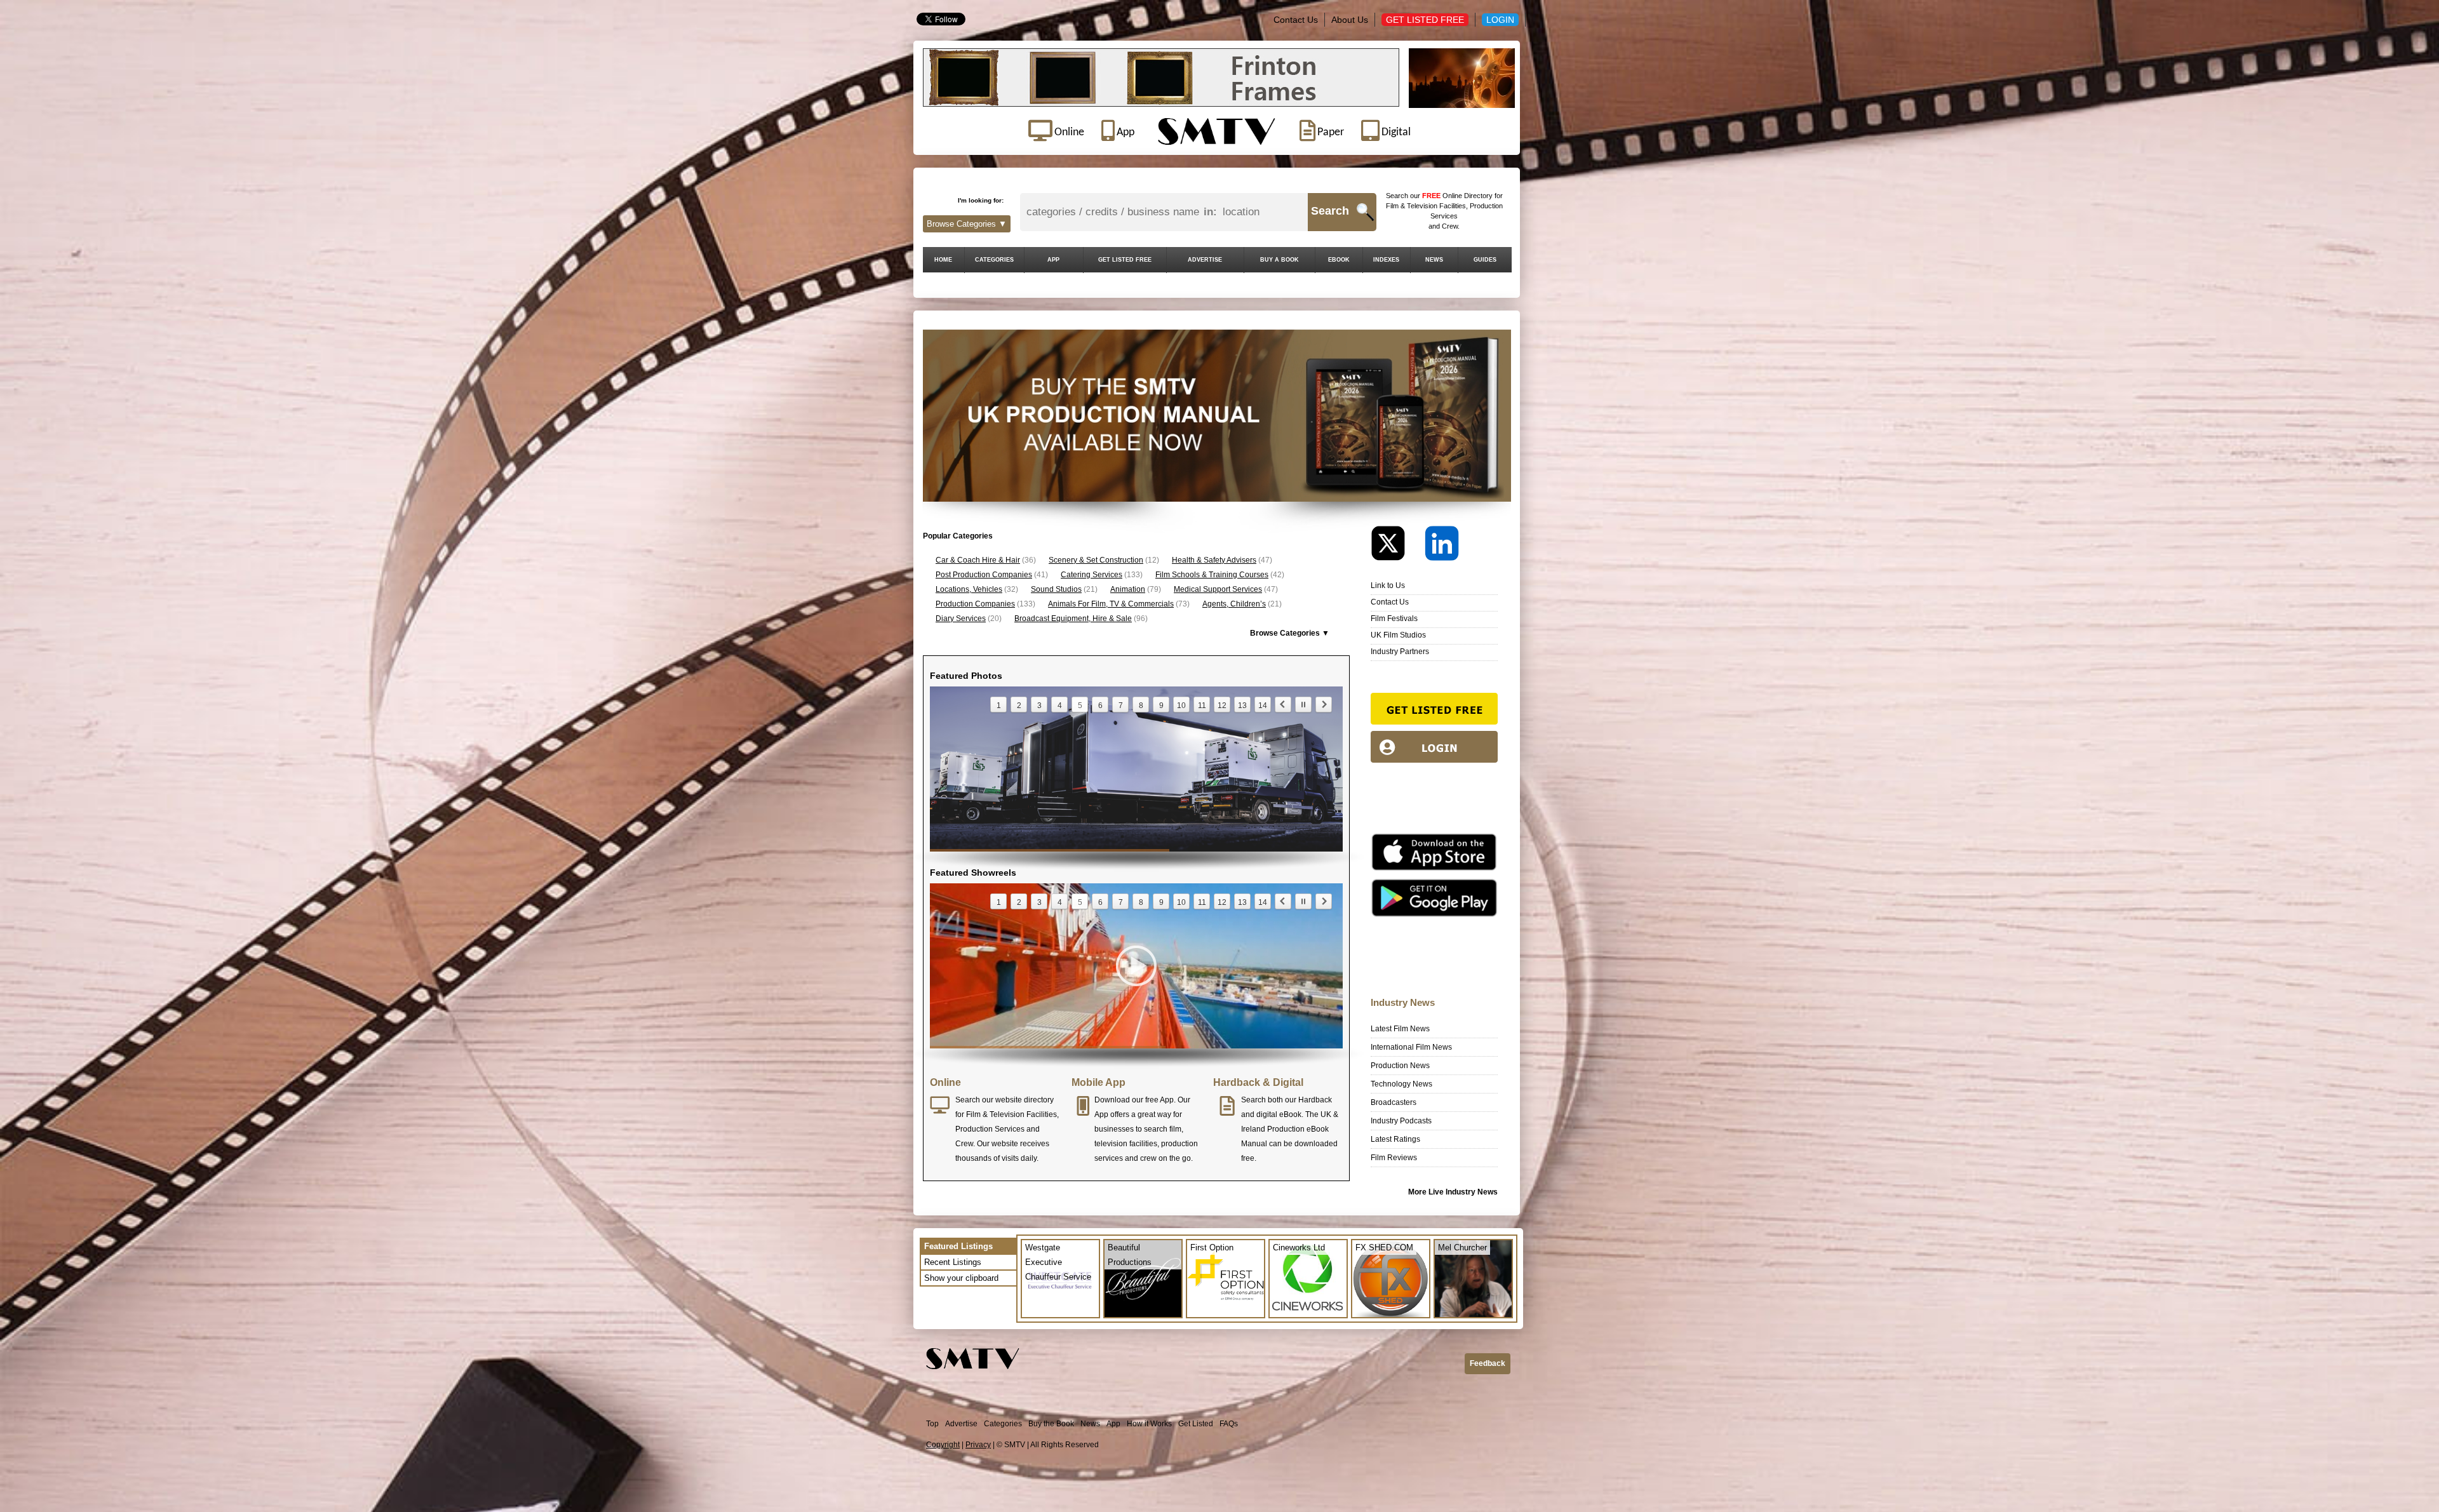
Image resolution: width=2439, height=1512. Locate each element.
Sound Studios (1056, 589)
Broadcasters (1394, 1102)
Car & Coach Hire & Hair (978, 560)
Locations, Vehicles (969, 589)
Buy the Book (1051, 1424)
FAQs (1229, 1424)
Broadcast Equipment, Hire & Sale (1073, 619)
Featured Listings (958, 1246)
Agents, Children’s (1234, 604)
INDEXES (1386, 260)
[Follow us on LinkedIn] (1442, 546)
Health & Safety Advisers (1214, 560)
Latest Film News (1400, 1029)
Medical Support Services (1218, 589)
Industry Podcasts (1401, 1121)
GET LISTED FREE (1125, 260)
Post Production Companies (984, 575)
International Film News (1411, 1047)
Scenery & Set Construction (1096, 560)
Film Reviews (1394, 1158)
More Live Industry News (1453, 1192)
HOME (943, 260)
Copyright (943, 1445)
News (1090, 1424)
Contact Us (1296, 20)
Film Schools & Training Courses (1212, 575)
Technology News (1401, 1084)
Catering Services (1092, 575)
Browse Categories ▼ (967, 224)
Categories (1003, 1424)
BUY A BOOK (1280, 260)
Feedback (1488, 1363)
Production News (1400, 1066)
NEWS (1434, 260)
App (1113, 1424)
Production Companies (975, 604)
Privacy (978, 1445)
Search (1330, 211)
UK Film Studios (1398, 635)
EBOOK (1339, 260)
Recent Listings (953, 1262)
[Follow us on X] (1397, 546)
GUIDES (1485, 260)
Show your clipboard (961, 1278)
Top (932, 1424)
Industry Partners (1400, 652)
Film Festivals (1394, 619)
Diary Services (961, 619)
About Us (1350, 20)
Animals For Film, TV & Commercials (1111, 604)
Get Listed (1196, 1424)
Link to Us (1388, 585)
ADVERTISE (1205, 260)
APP (1053, 260)
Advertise (961, 1424)
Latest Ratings (1395, 1139)
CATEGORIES (994, 260)
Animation (1128, 589)
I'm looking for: (981, 200)
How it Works (1149, 1424)
